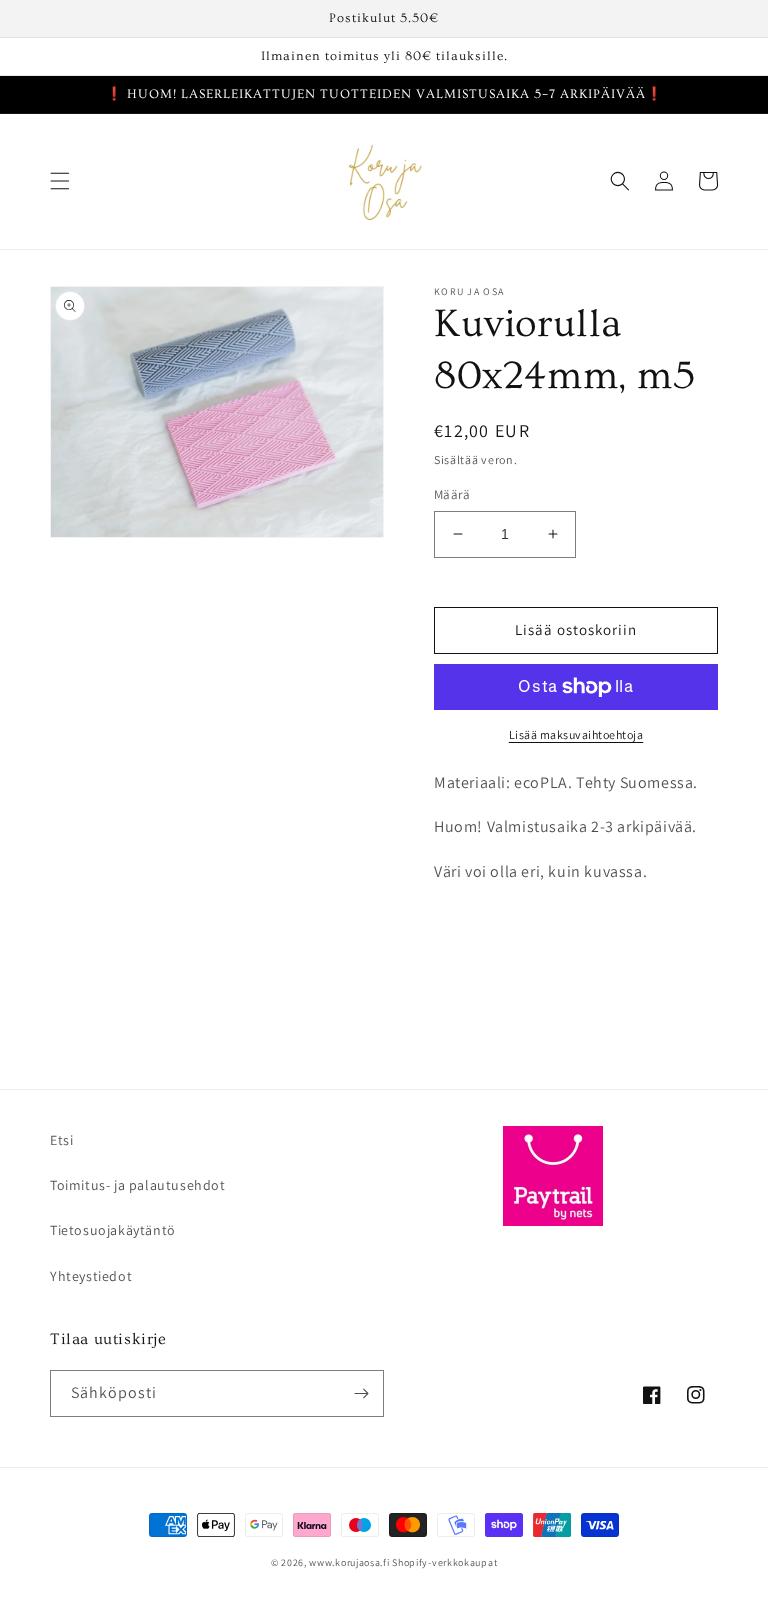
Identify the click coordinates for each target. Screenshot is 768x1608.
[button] (60, 181)
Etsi (61, 1140)
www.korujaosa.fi (350, 1562)
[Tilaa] (361, 1393)
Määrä (452, 494)
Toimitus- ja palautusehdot (138, 1185)
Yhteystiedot (91, 1276)
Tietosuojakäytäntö (113, 1230)
